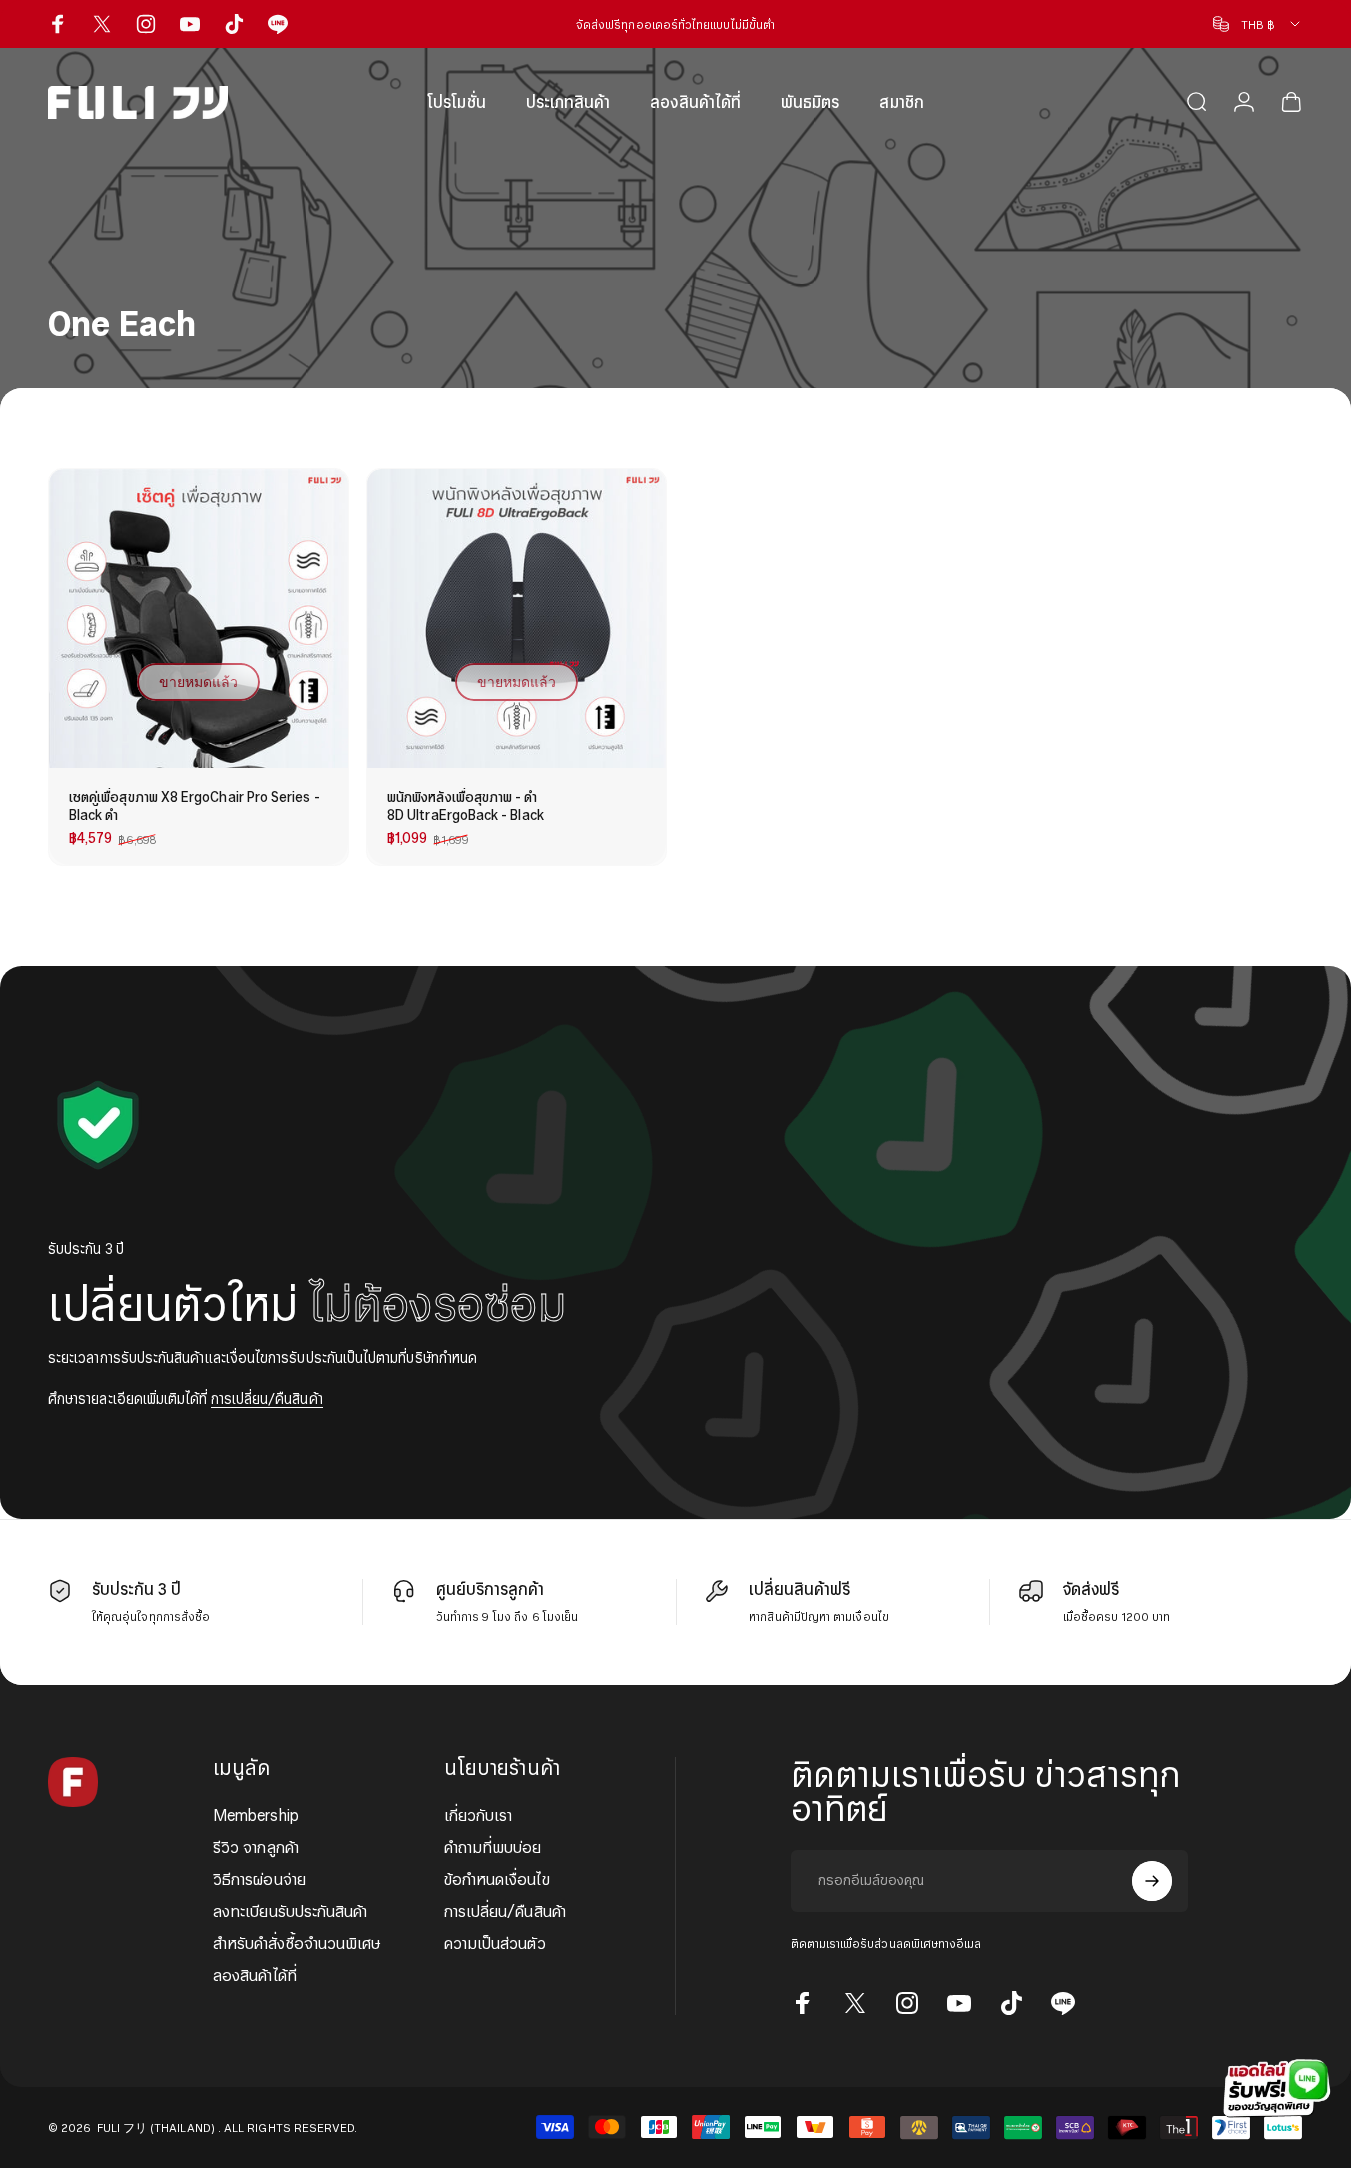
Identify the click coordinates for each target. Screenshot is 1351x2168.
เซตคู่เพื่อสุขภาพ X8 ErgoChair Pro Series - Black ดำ (194, 805)
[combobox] (1258, 24)
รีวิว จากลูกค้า (256, 1847)
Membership (256, 1815)
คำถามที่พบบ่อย (493, 1847)
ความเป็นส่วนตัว (495, 1943)
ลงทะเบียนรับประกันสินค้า (290, 1911)
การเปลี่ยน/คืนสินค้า (267, 1398)
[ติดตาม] (1152, 1881)
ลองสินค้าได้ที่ (255, 1975)
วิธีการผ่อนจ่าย (259, 1879)
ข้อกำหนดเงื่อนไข (497, 1879)
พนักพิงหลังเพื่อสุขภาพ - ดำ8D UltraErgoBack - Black (465, 805)
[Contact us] (1271, 2088)
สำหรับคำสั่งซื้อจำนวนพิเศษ (297, 1943)
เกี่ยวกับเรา (478, 1815)
